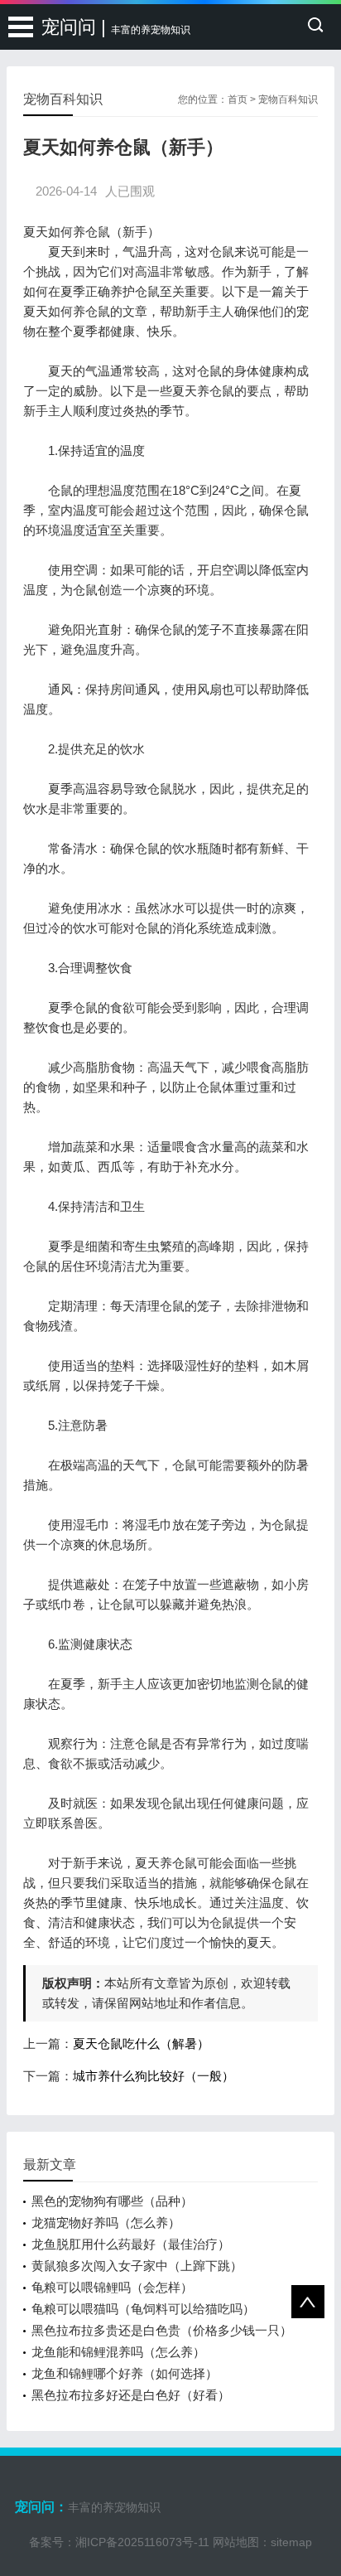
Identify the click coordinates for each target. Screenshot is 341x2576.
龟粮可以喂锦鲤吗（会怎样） (112, 2287)
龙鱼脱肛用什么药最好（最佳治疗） (131, 2244)
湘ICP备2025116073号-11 (142, 2542)
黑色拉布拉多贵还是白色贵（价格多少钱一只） (162, 2330)
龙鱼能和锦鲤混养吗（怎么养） (118, 2352)
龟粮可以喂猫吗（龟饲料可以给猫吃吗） (143, 2309)
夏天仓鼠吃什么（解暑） (141, 2043)
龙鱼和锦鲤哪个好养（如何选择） (125, 2373)
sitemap (291, 2542)
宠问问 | (116, 27)
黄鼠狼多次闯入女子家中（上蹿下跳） (137, 2266)
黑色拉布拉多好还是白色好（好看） (131, 2395)
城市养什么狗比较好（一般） (154, 2076)
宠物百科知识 (288, 99)
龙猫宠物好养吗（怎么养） (106, 2223)
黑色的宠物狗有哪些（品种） (112, 2201)
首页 (238, 99)
